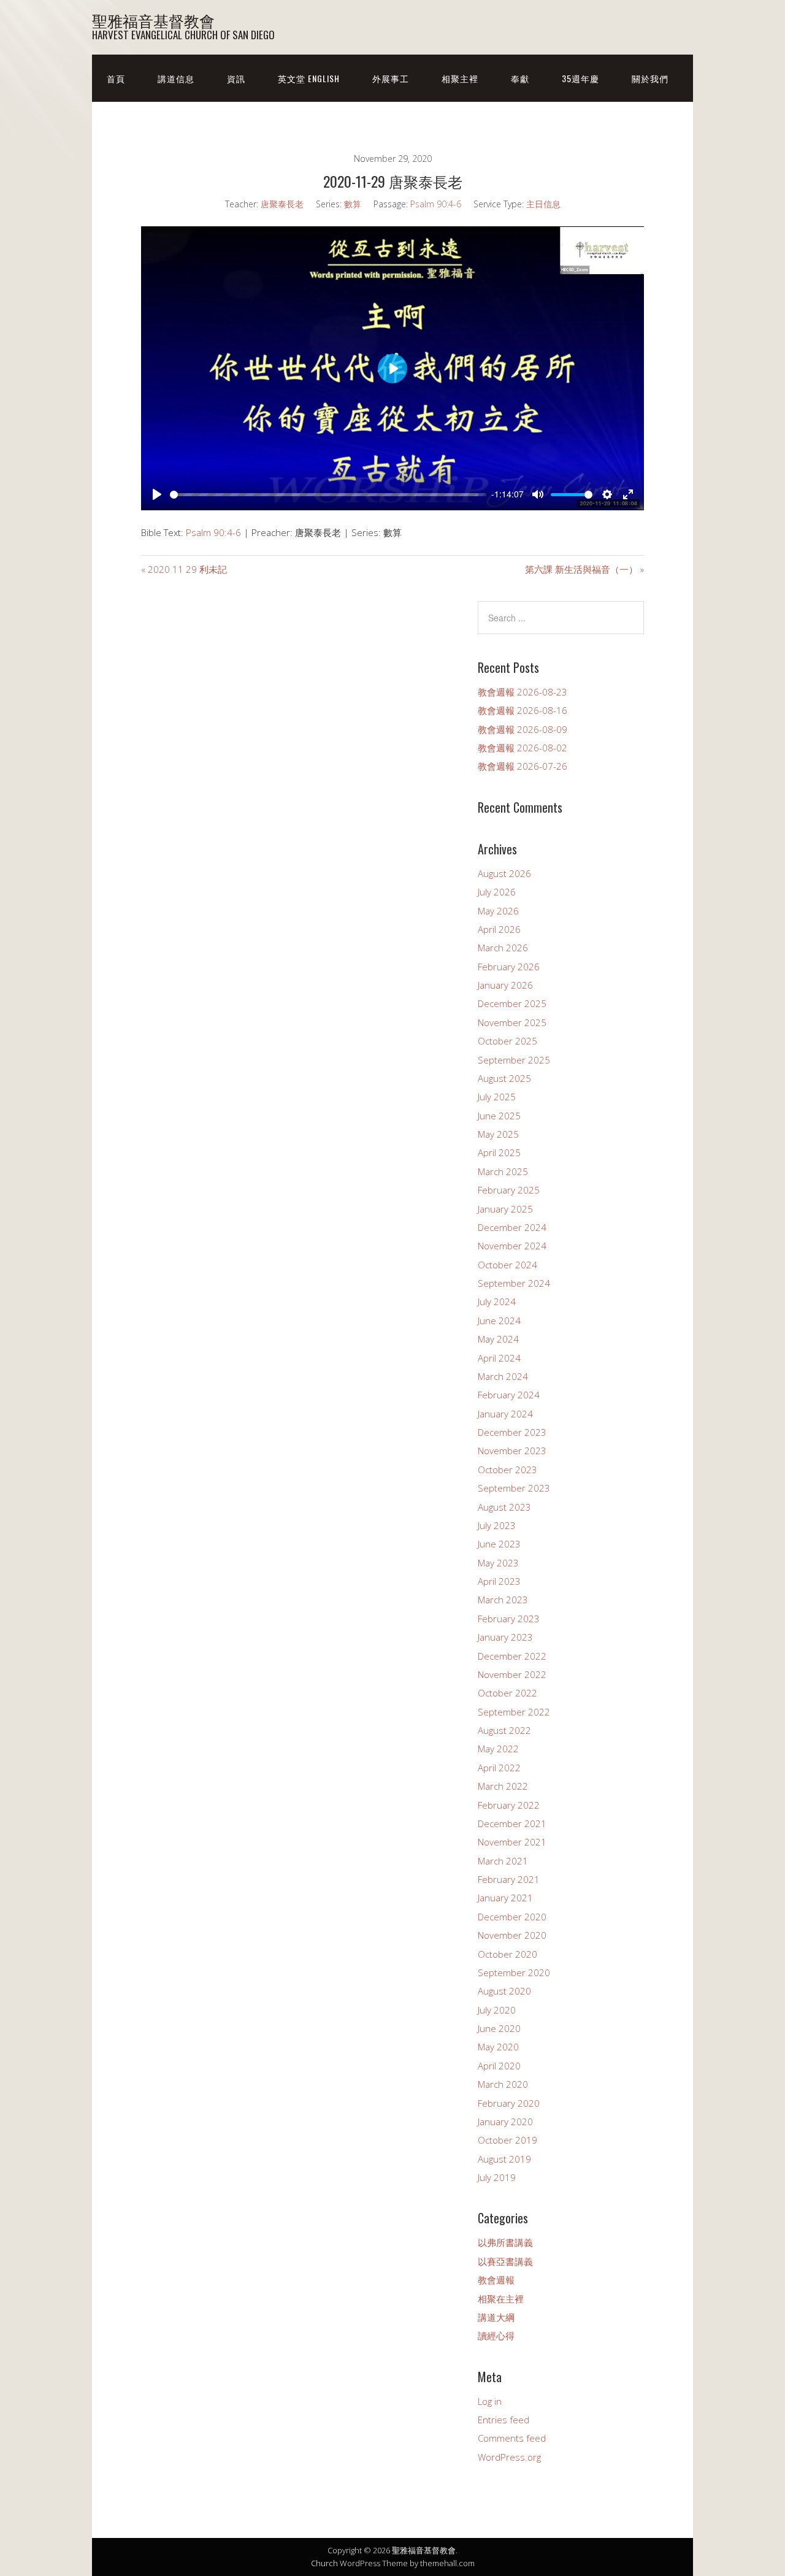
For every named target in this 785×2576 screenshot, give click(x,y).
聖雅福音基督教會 (153, 20)
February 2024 (509, 1395)
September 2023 (514, 1488)
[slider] (324, 495)
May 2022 (498, 1749)
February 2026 (509, 967)
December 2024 (512, 1227)
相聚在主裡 (501, 2299)
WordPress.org (509, 2457)
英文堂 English (309, 78)
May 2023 (498, 1563)
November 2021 (512, 1842)
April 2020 (499, 2066)
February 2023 (509, 1619)
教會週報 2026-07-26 (523, 766)
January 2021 (505, 1898)
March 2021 (503, 1861)
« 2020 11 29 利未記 (184, 569)
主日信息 (543, 204)
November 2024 (512, 1246)
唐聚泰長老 (282, 204)
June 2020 (499, 2028)
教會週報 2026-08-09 (523, 729)
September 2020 (514, 1972)
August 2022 (504, 1730)
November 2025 (512, 1022)
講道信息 (176, 78)
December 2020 (512, 1917)
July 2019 (497, 2177)
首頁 (116, 78)
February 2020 (509, 2103)
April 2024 (499, 1358)
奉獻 (520, 78)
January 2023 (505, 1637)
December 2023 (512, 1432)
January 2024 (505, 1414)
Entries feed (504, 2420)
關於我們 (650, 78)
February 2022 (509, 1805)
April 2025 (499, 1152)
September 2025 (514, 1060)
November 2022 (512, 1674)
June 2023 (499, 1544)
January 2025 (505, 1209)
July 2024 (497, 1301)
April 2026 (499, 929)
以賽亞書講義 (505, 2261)
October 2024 (507, 1265)
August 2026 (504, 873)
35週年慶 (580, 78)
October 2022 (507, 1693)
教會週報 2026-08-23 (523, 692)
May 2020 (498, 2047)
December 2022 (512, 1656)
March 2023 (503, 1600)
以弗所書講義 (505, 2242)
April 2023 (499, 1581)
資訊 (236, 78)
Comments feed (512, 2438)
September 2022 (514, 1712)
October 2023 (507, 1470)
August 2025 (504, 1078)
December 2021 (512, 1823)
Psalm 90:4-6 (436, 204)
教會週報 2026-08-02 (523, 748)
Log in (490, 2401)
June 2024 (499, 1321)
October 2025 (507, 1041)
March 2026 (503, 948)
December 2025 (512, 1003)
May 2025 (498, 1134)
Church (324, 2563)
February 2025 (509, 1190)
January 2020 (505, 2122)
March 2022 (503, 1786)
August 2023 (504, 1507)
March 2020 (503, 2084)
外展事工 (391, 78)
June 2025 (499, 1116)
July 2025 (497, 1097)
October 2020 (507, 1954)
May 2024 (498, 1339)
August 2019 (504, 2159)
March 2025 (503, 1171)
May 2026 (498, 911)
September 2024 (514, 1283)
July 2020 (497, 2010)
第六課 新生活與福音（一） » (584, 569)
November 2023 (512, 1451)
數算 (353, 204)
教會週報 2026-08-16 (523, 710)
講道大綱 (496, 2317)
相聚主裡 (460, 78)
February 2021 (509, 1879)
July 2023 (497, 1525)
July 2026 (497, 892)
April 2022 (499, 1768)
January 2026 (505, 985)
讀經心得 (496, 2336)
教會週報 (496, 2280)
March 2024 (503, 1376)
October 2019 (507, 2140)
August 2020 (504, 1991)
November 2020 (512, 1935)
